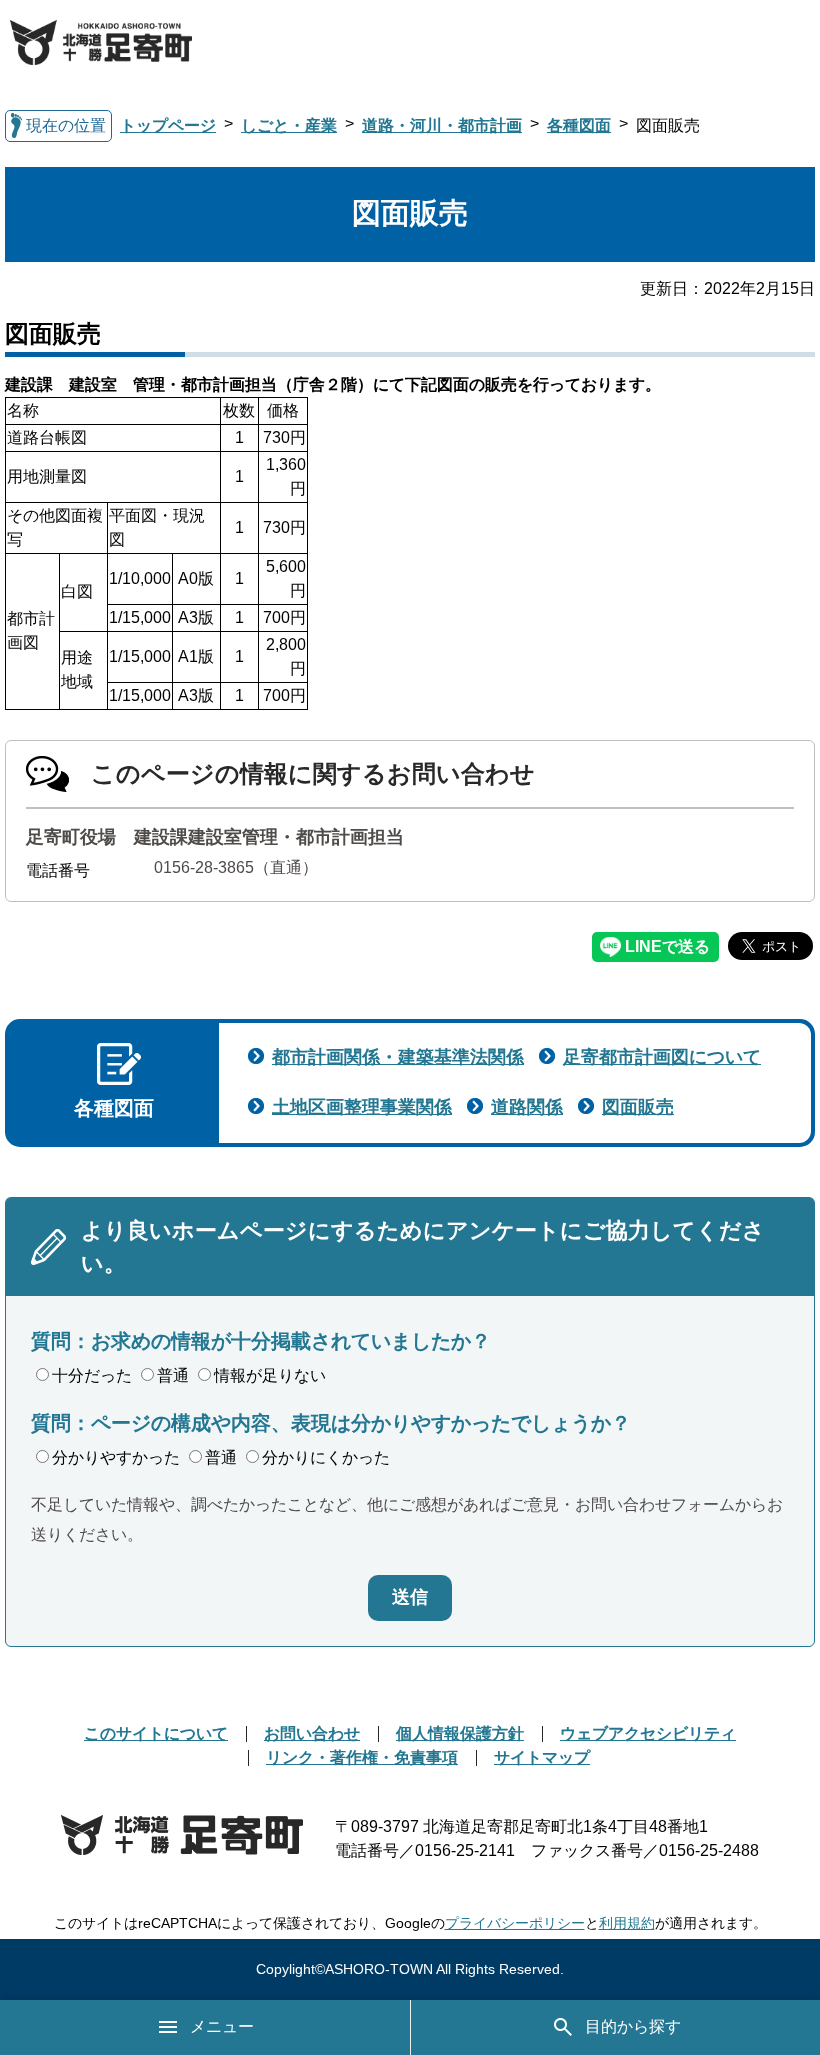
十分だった (92, 1375)
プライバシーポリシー (515, 1923)
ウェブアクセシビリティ (648, 1733)
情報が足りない (270, 1375)
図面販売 (638, 1107)
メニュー (222, 2026)
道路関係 (527, 1107)
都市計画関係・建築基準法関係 (398, 1057)
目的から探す (633, 2026)
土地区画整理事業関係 (362, 1107)
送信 (410, 1597)
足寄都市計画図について (662, 1057)
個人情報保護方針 (460, 1733)
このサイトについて (156, 1733)
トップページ (168, 125)
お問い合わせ (312, 1733)
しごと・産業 (289, 125)
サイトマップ (542, 1757)
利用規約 (627, 1923)
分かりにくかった (326, 1457)
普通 (173, 1375)
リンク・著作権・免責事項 (362, 1757)
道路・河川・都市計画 (442, 125)
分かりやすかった (116, 1457)
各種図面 (579, 125)
